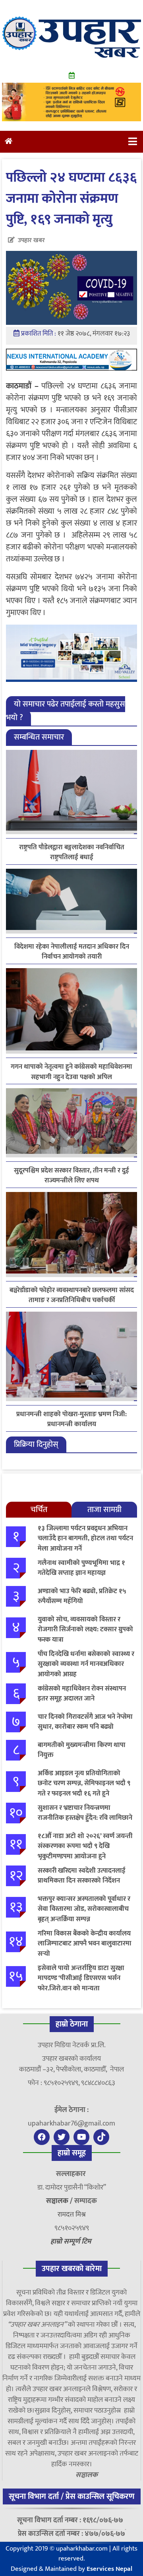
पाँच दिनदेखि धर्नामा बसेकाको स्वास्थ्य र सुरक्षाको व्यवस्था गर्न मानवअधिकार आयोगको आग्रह (86, 1664)
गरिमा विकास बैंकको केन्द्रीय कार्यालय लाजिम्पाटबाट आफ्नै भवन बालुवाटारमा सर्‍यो (85, 1944)
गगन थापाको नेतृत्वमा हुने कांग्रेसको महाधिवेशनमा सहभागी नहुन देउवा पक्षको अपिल (71, 1072)
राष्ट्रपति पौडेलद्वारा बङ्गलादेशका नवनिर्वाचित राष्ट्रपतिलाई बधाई (72, 852)
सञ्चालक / (60, 2201)
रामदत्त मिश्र (72, 2215)
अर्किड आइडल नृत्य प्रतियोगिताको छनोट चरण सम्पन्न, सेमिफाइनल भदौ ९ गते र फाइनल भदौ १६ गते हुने (84, 1783)
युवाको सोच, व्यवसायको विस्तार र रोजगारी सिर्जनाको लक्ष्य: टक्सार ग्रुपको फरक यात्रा (85, 1630)
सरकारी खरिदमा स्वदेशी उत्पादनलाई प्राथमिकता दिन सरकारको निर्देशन (82, 1876)
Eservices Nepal (109, 2569)
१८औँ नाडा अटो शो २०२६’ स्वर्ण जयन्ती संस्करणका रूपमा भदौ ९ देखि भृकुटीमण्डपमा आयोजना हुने (85, 1846)
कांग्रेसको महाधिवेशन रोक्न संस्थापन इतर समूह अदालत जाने (82, 1694)
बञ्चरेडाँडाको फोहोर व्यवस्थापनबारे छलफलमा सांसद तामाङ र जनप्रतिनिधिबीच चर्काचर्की (72, 1295)
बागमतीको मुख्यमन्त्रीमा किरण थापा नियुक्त (82, 1750)
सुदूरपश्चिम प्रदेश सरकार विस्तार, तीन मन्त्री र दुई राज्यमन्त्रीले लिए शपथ (71, 1176)
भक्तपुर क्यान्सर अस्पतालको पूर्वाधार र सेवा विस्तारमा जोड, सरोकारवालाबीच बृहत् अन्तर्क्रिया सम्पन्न (84, 1909)
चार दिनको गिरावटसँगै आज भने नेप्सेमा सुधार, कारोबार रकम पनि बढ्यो (85, 1722)
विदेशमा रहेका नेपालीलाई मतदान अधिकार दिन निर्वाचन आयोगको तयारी (72, 952)
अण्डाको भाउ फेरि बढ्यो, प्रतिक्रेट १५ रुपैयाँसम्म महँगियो (82, 1596)
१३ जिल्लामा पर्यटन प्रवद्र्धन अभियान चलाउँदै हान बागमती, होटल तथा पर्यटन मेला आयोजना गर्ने (85, 1538)
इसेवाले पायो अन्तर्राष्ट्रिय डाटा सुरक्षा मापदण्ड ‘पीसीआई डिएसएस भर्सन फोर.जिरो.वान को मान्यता (81, 1978)
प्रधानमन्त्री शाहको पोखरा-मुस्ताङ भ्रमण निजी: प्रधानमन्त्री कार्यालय (71, 1419)
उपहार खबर (31, 240)
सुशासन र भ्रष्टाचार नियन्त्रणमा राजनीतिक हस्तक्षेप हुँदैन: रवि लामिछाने (85, 1813)
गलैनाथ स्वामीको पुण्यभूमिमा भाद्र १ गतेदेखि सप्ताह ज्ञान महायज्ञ (81, 1568)
